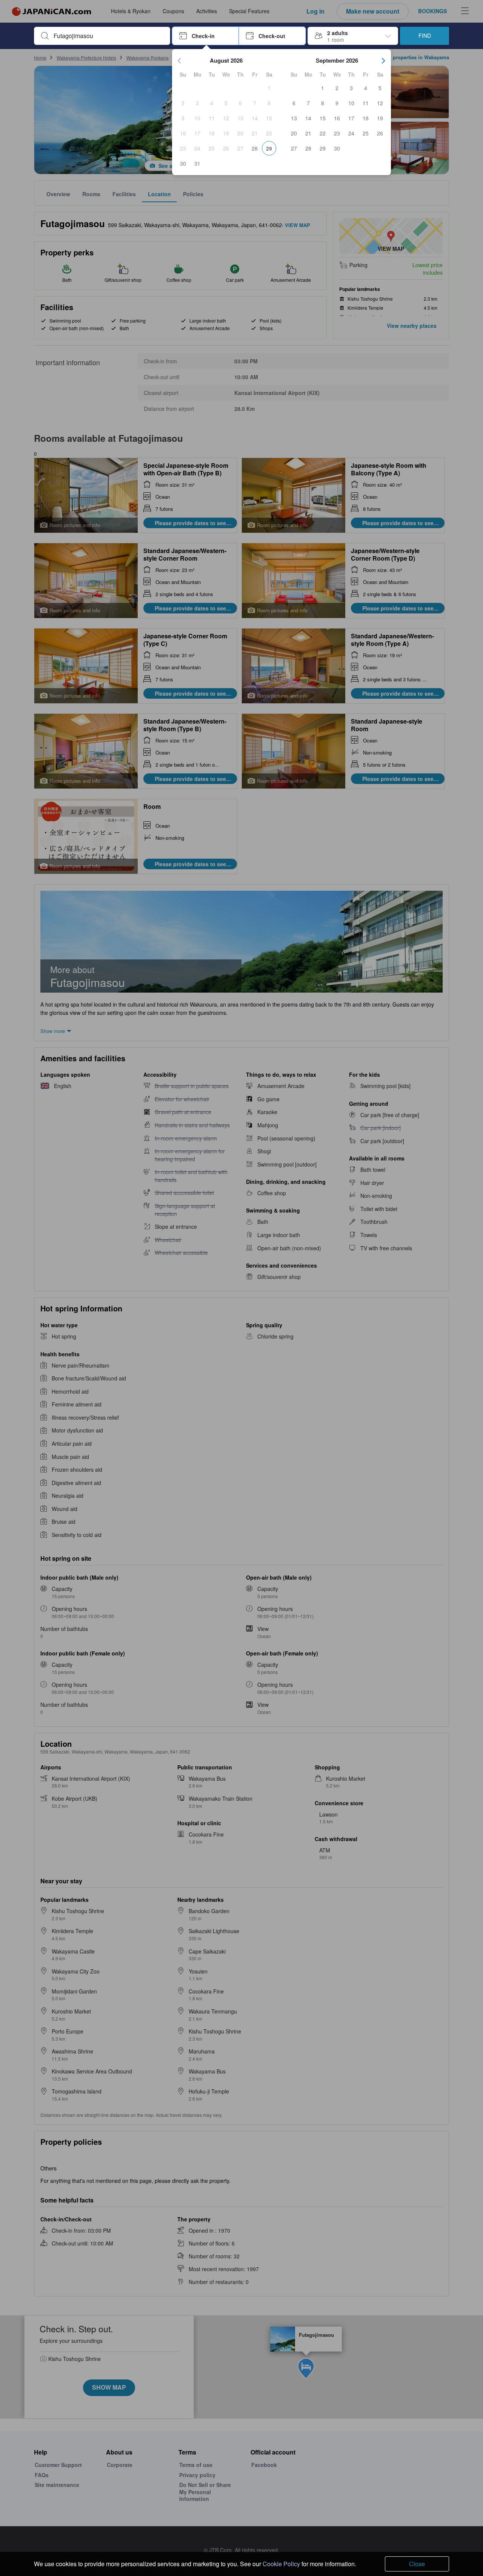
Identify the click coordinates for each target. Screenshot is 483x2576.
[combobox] (108, 36)
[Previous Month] (180, 61)
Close (417, 2564)
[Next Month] (383, 61)
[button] (205, 36)
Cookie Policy (281, 2564)
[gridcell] (269, 88)
